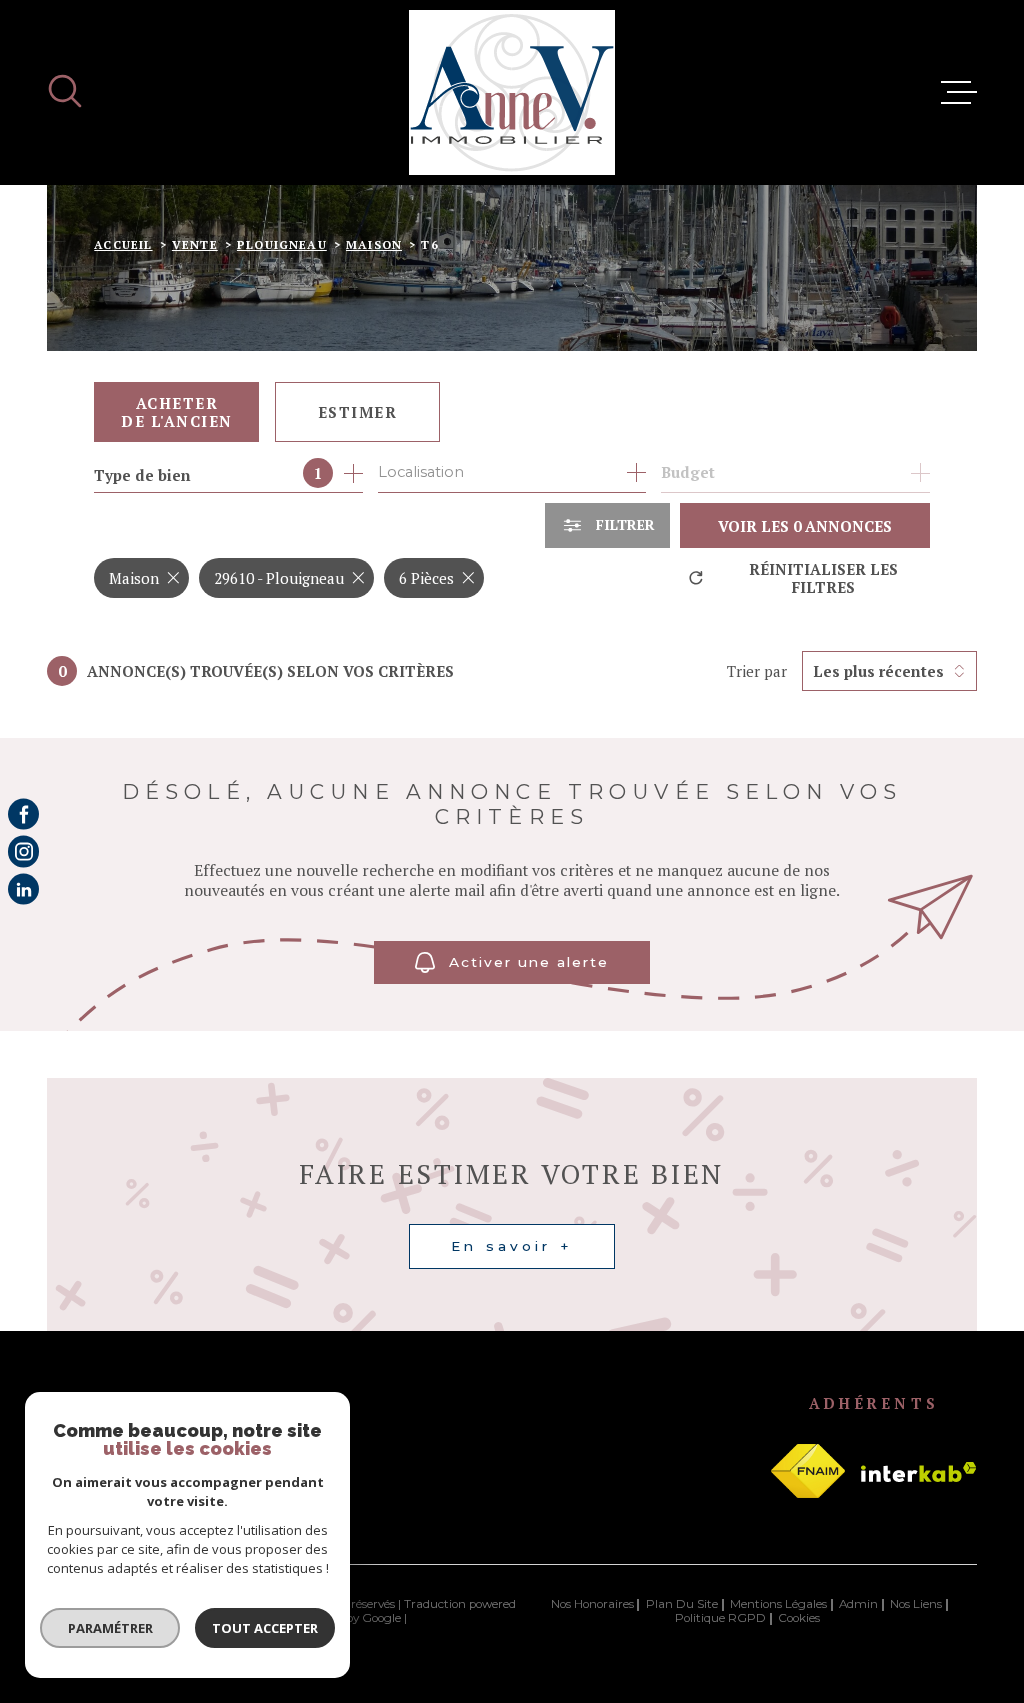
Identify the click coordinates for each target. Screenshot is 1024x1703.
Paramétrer (110, 1628)
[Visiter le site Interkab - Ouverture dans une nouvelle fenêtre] (919, 1472)
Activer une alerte (529, 962)
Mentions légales (778, 1604)
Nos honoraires (592, 1604)
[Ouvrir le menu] (959, 93)
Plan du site (682, 1604)
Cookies (799, 1619)
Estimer (358, 412)
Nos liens (916, 1604)
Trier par (757, 671)
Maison (374, 244)
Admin (858, 1604)
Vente (195, 244)
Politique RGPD (720, 1618)
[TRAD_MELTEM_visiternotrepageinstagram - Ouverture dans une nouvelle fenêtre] (23, 851)
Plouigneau (282, 244)
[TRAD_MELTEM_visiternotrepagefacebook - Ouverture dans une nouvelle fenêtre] (23, 813)
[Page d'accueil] (512, 92)
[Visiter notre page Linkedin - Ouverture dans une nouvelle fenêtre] (23, 888)
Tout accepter (265, 1628)
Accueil (123, 244)
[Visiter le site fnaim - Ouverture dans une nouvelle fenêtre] (808, 1471)
